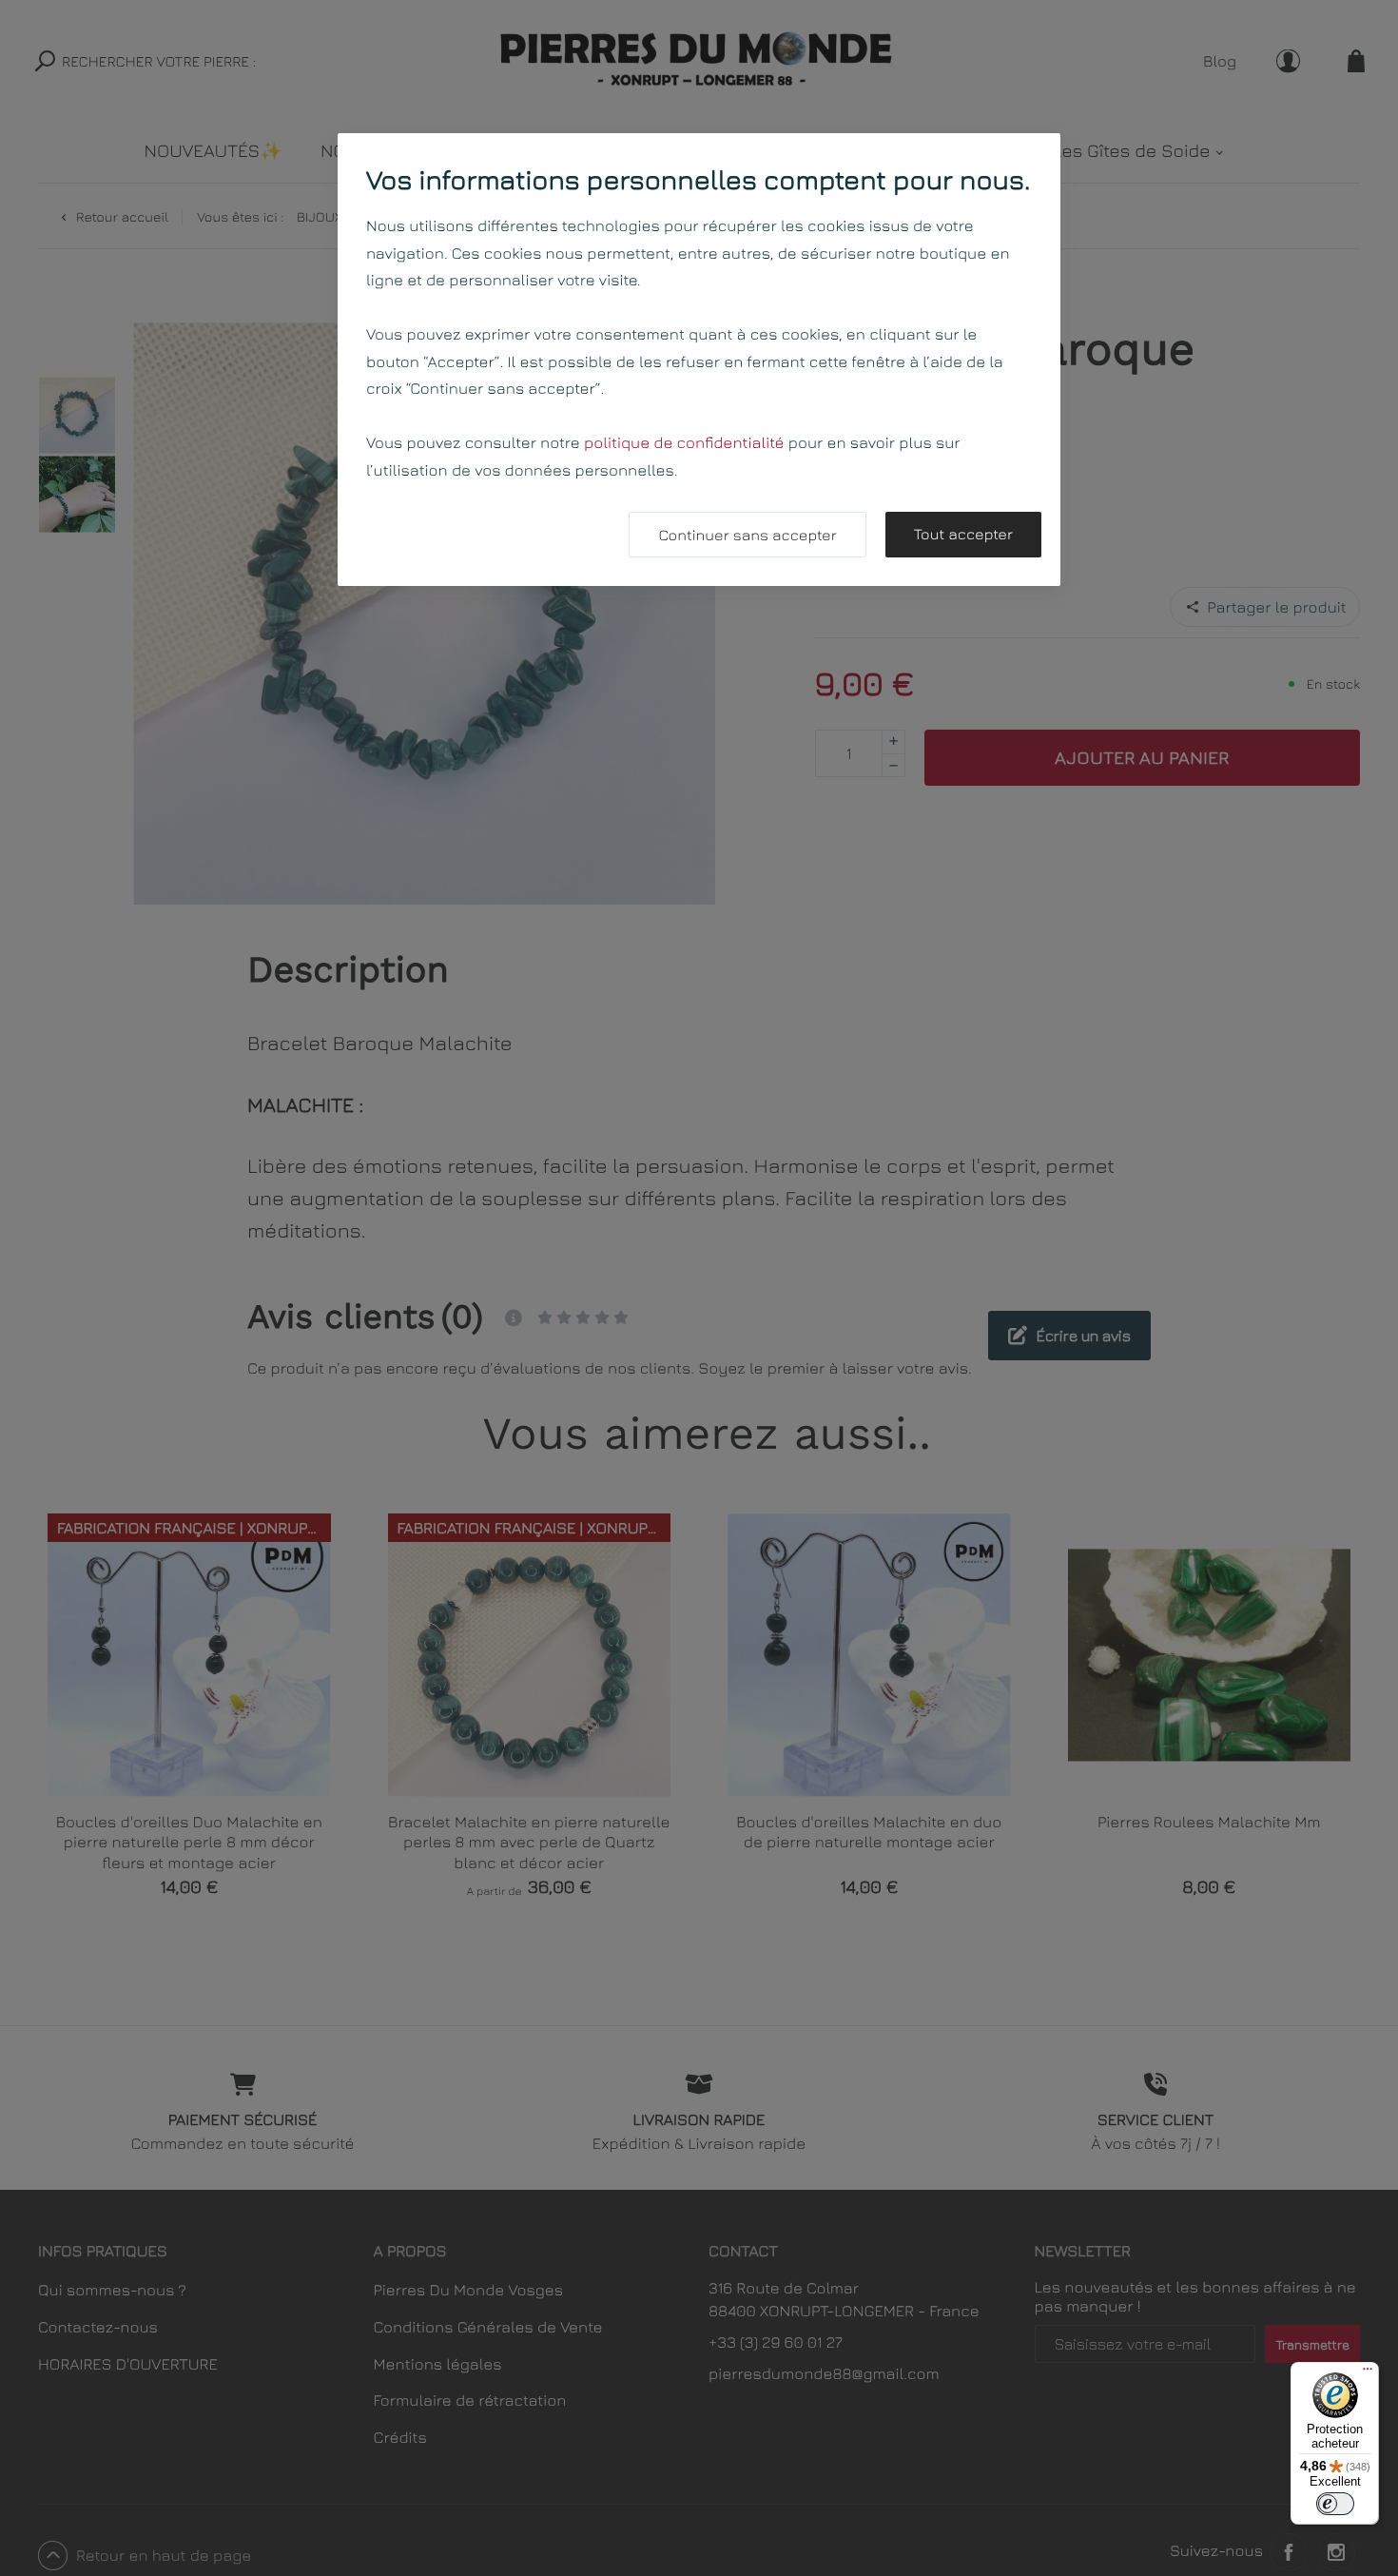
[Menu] (1368, 2373)
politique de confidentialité (684, 442)
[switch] (1335, 2504)
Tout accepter (963, 535)
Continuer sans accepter (747, 536)
